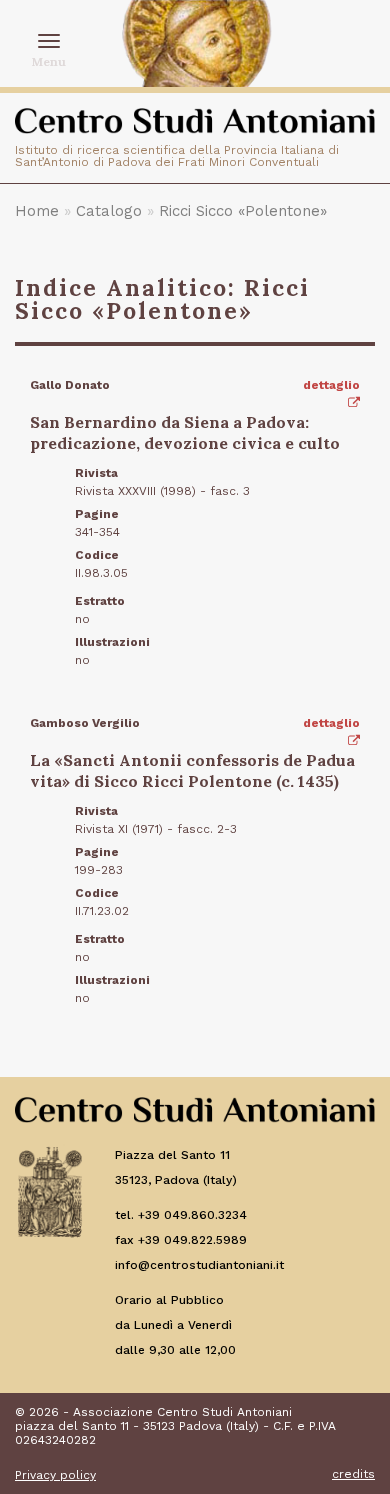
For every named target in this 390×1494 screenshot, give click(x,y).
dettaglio (331, 385)
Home (37, 211)
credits (353, 1474)
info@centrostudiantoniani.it (199, 1265)
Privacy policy (55, 1475)
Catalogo (109, 211)
